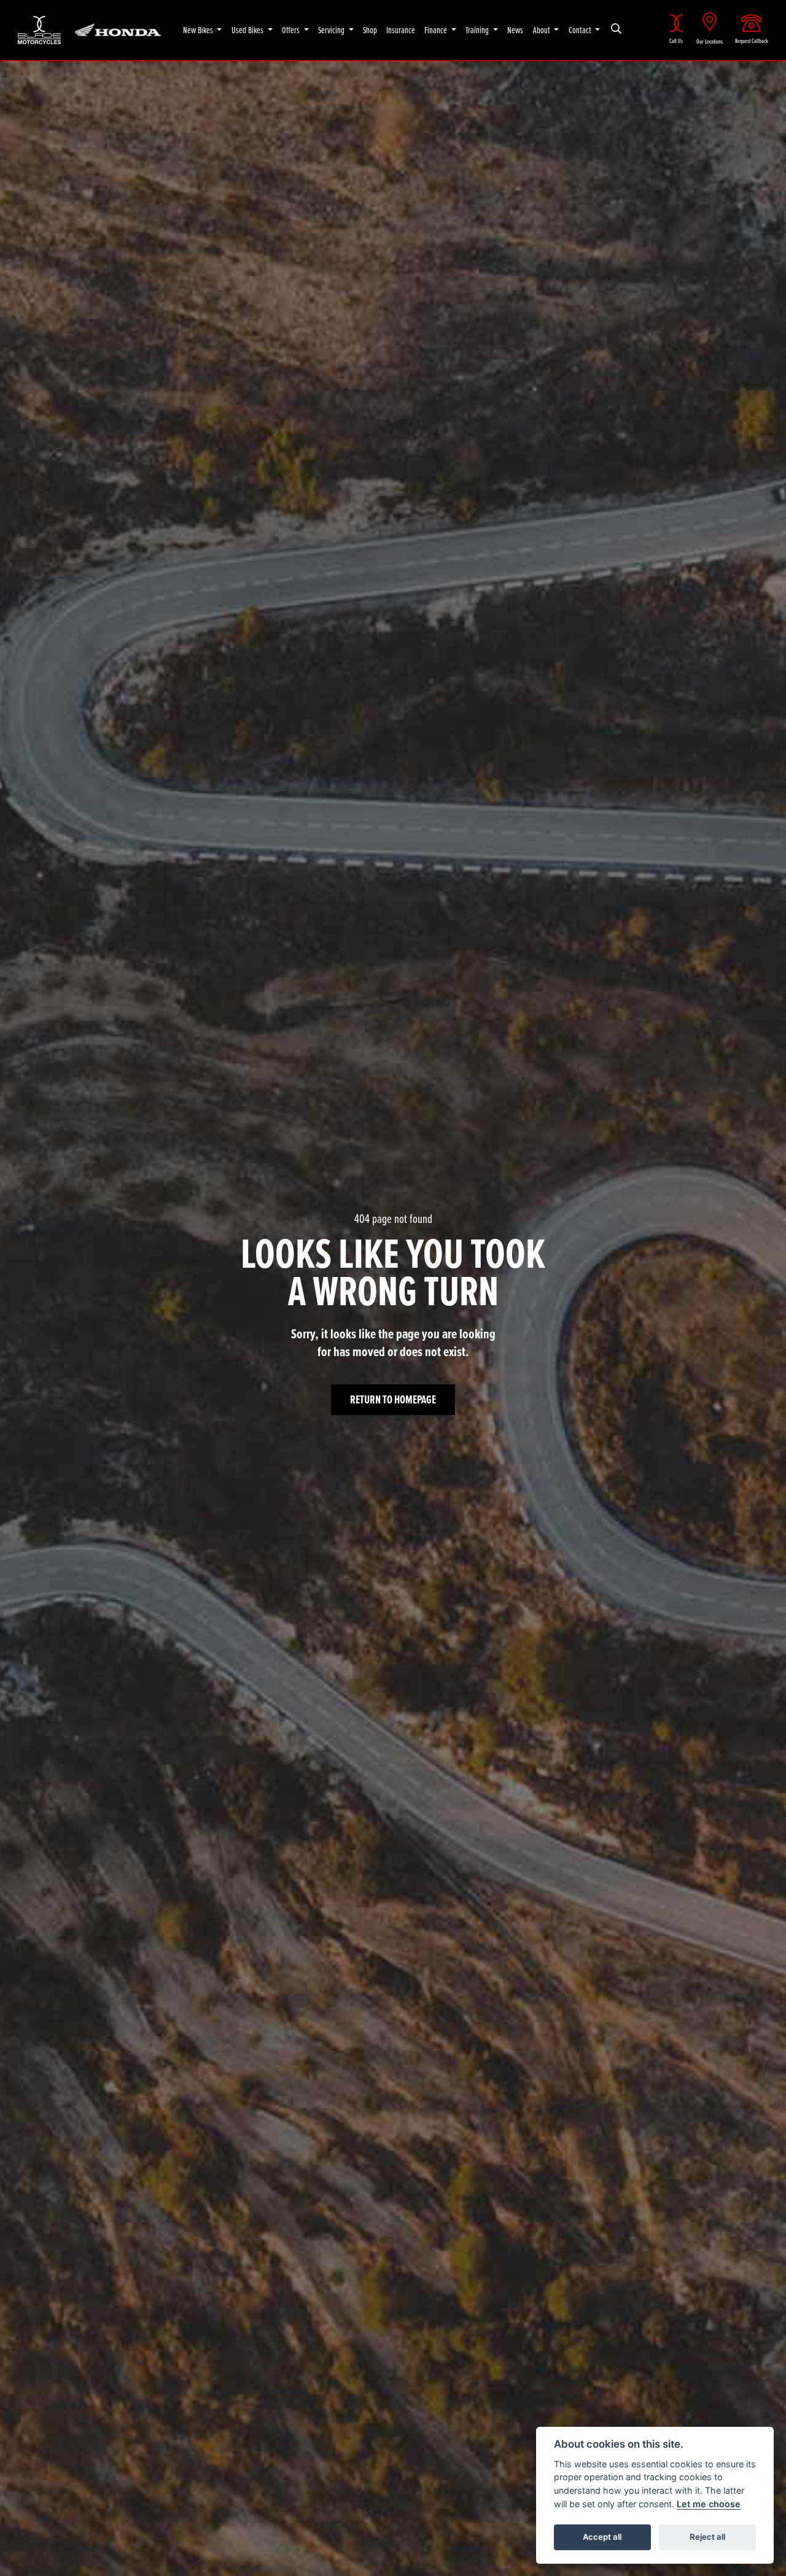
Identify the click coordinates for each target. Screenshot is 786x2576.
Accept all (602, 2537)
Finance (437, 30)
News (515, 30)
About (543, 30)
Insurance (401, 30)
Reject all (707, 2537)
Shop (370, 30)
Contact (581, 30)
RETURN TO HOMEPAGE (393, 1399)
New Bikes (199, 30)
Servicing (332, 30)
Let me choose (709, 2504)
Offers (292, 30)
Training (478, 30)
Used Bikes (248, 30)
